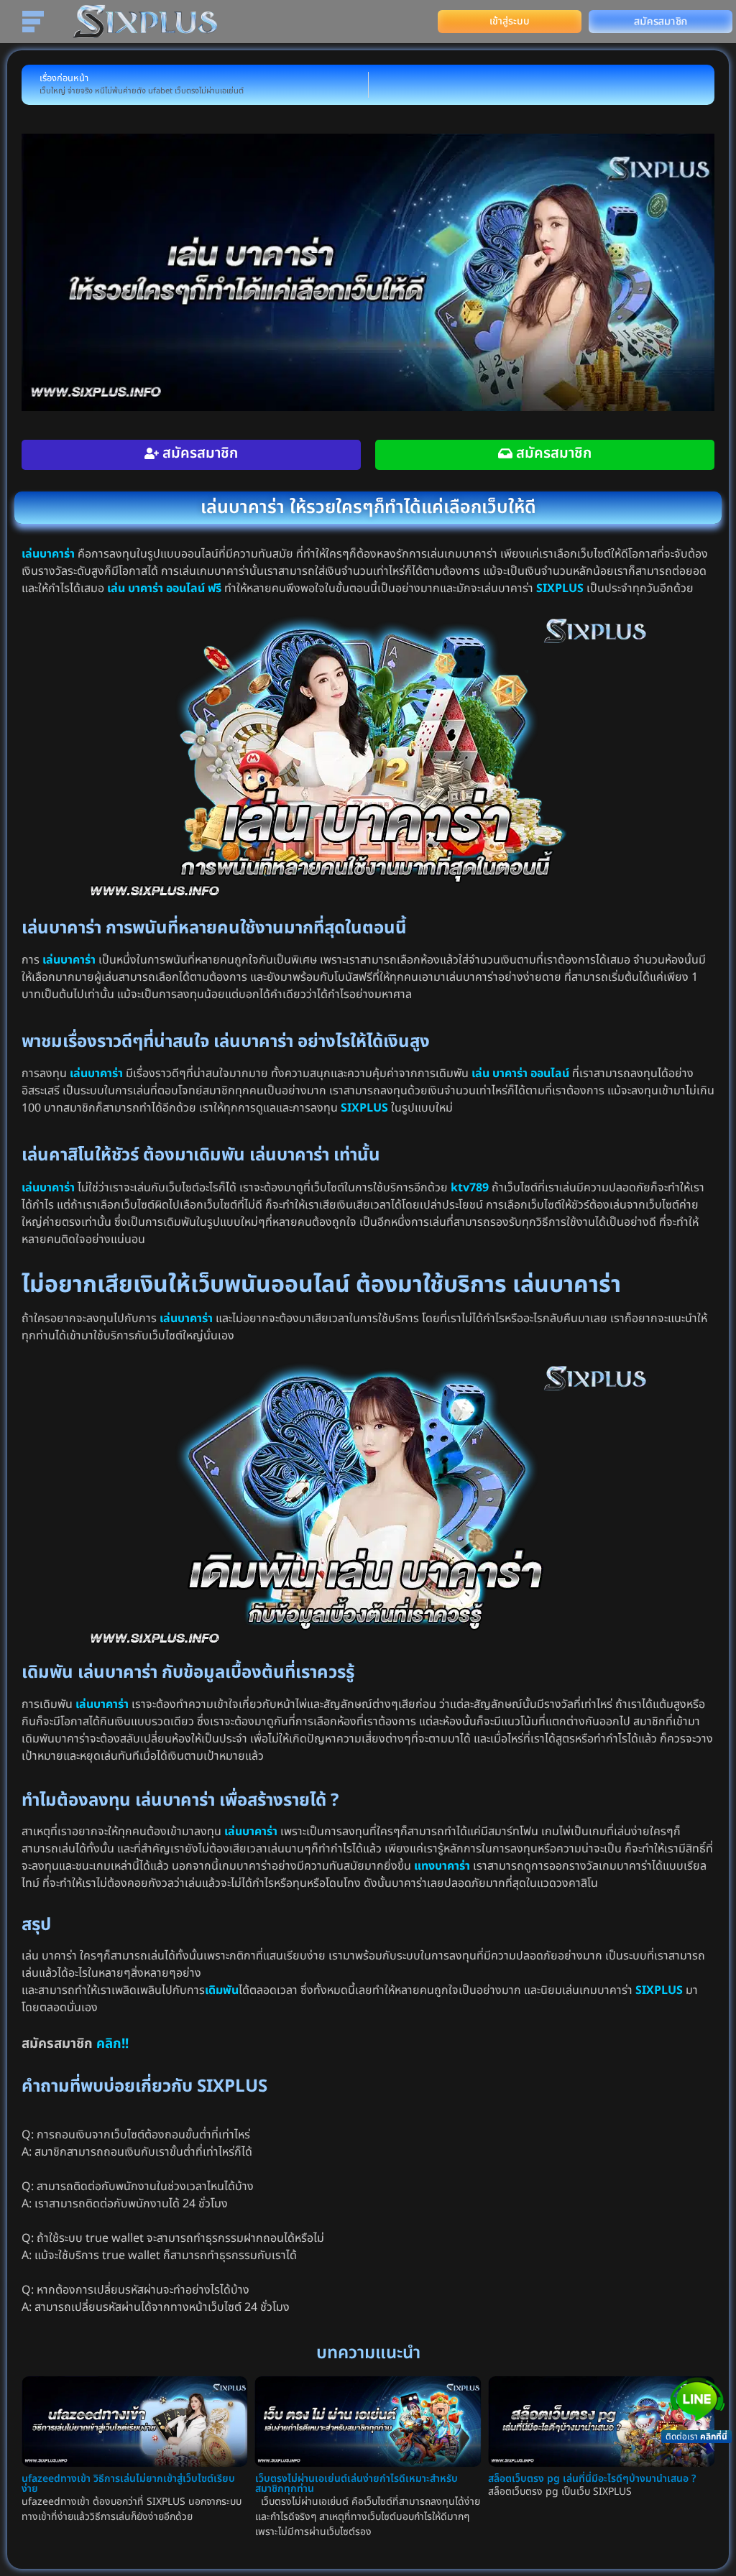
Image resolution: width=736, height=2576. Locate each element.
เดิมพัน (222, 1990)
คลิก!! (112, 2044)
